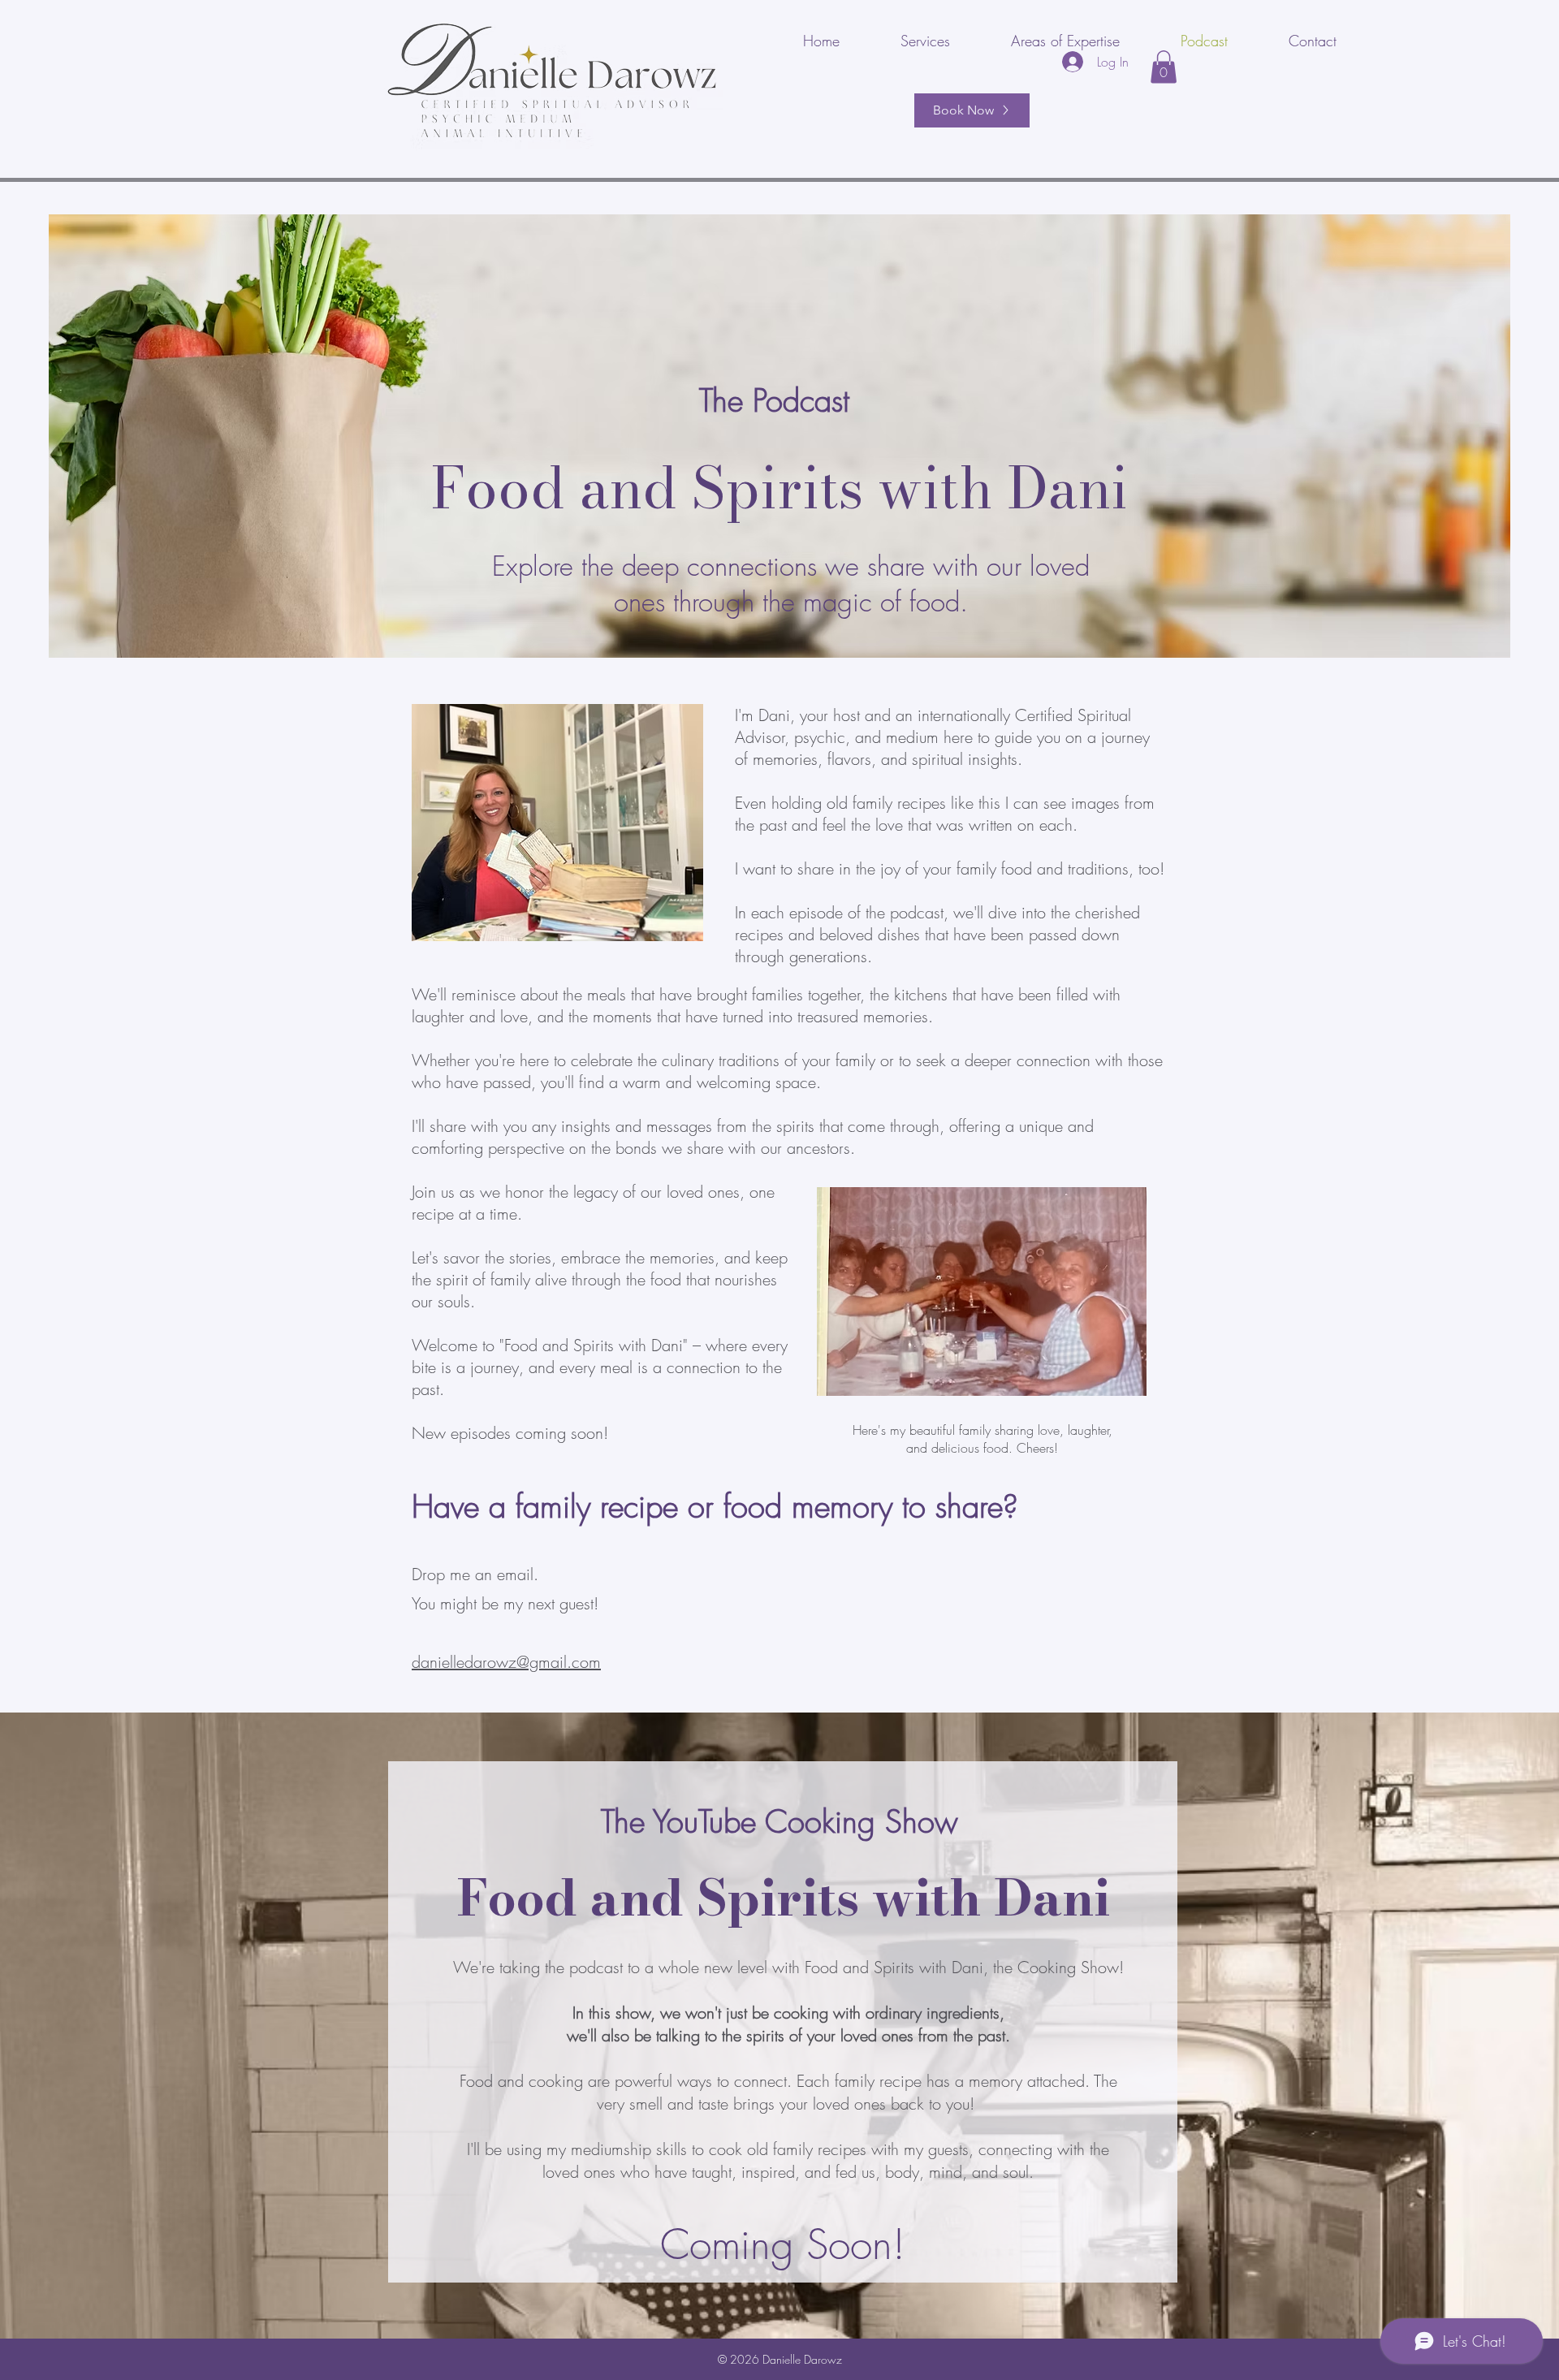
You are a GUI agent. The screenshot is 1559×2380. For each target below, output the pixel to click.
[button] (1164, 67)
